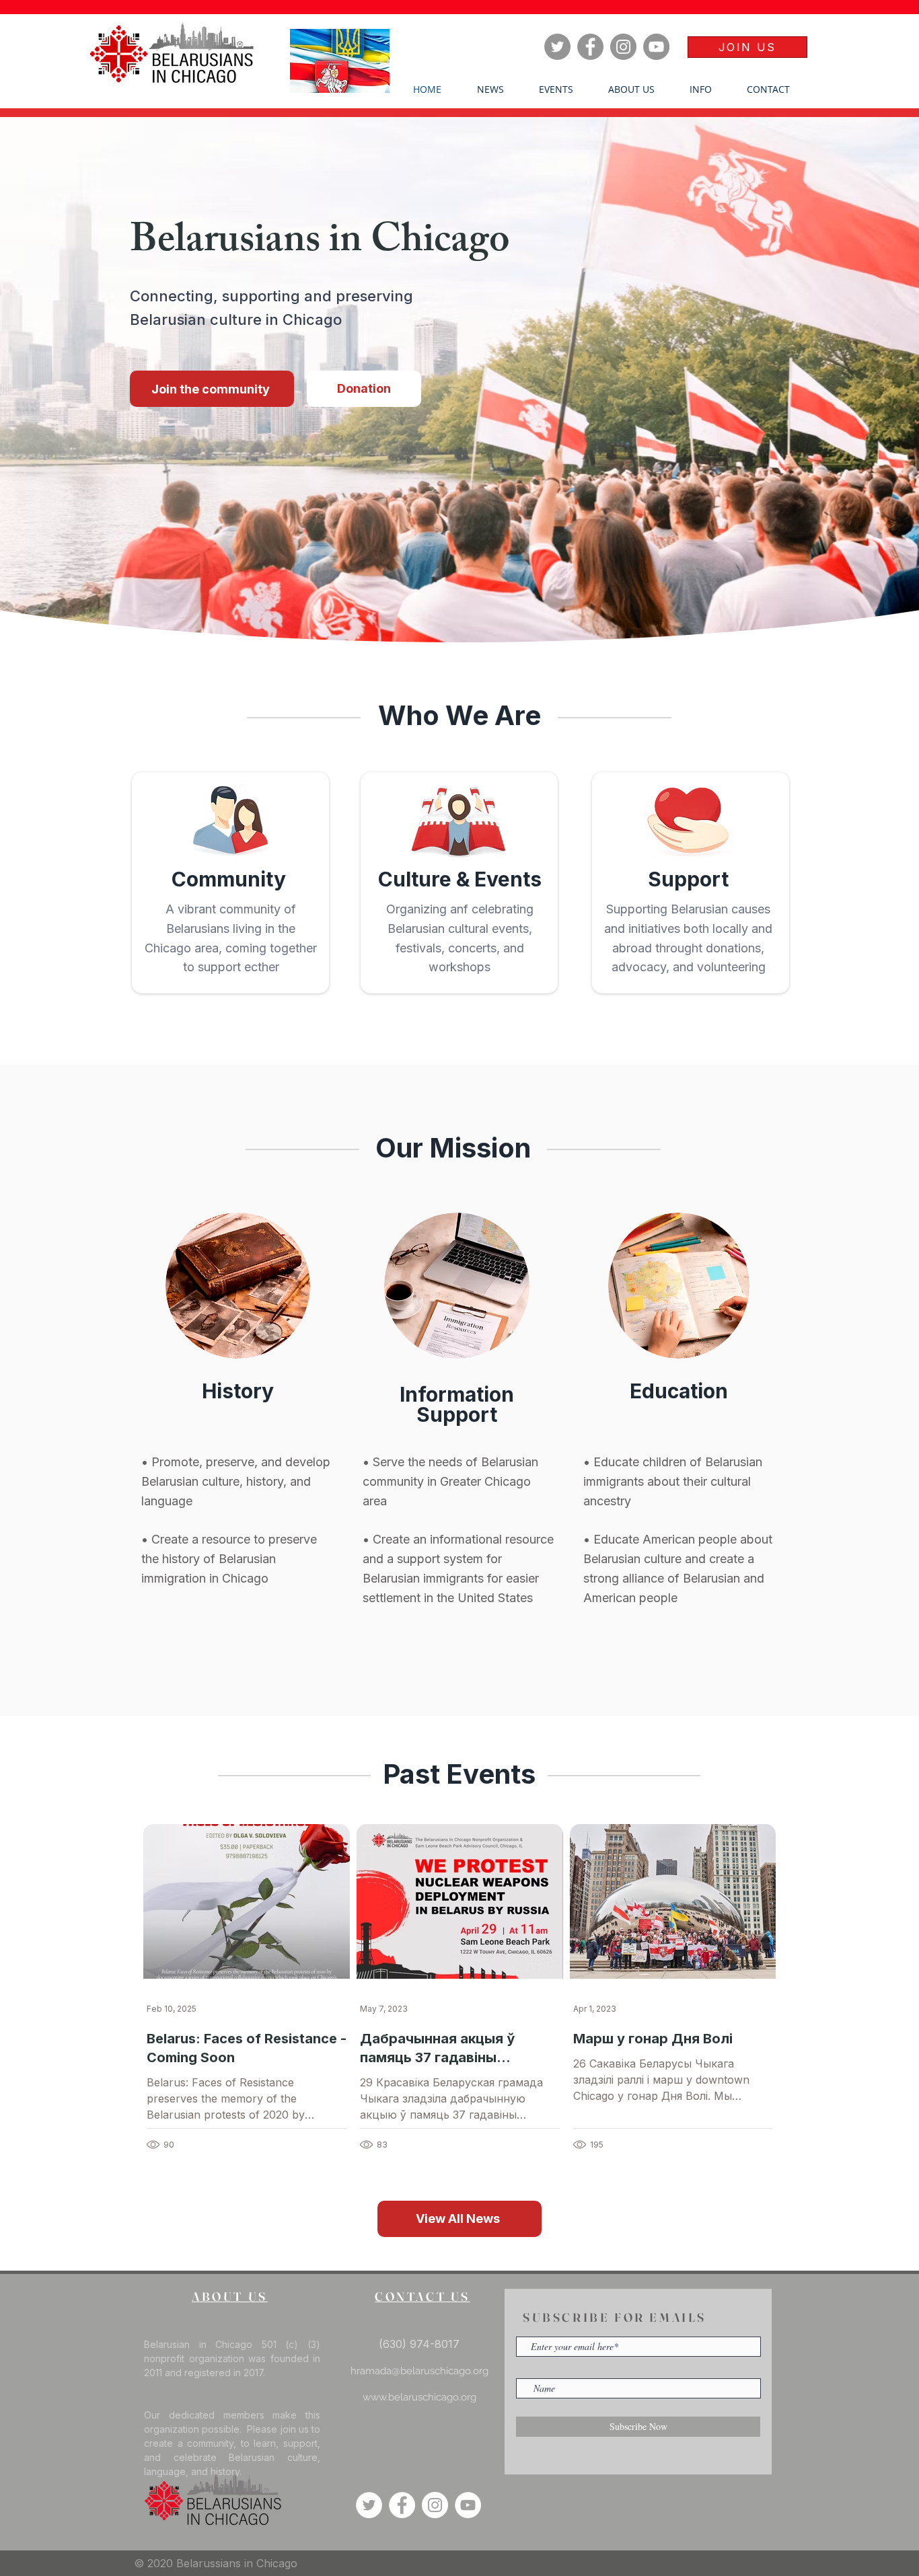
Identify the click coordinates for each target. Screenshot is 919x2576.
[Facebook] (590, 47)
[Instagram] (623, 47)
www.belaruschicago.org (419, 2397)
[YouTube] (656, 47)
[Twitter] (557, 47)
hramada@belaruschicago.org (419, 2371)
